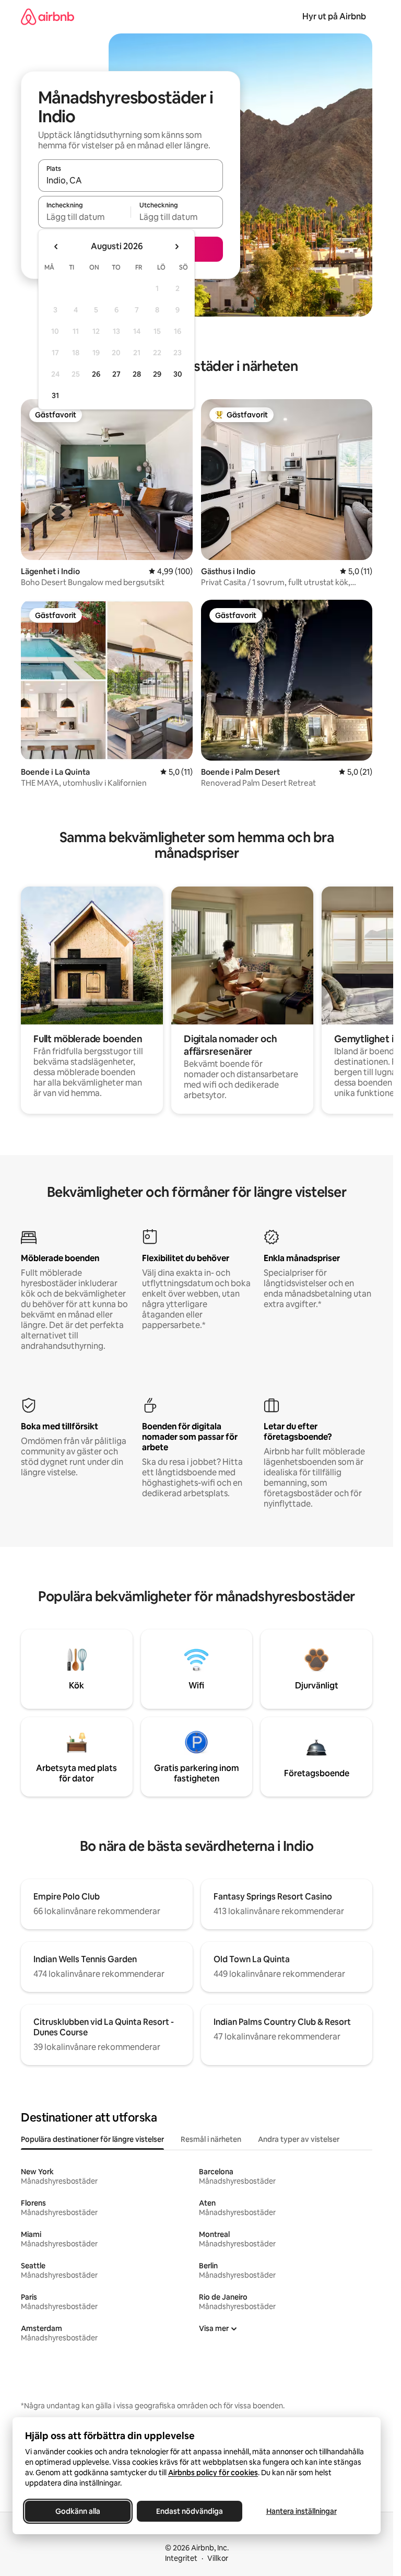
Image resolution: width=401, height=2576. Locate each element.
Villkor (218, 2558)
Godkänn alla (78, 2511)
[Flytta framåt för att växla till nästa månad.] (176, 247)
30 (178, 374)
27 (116, 374)
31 (55, 395)
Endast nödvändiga (190, 2511)
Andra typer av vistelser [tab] (299, 2139)
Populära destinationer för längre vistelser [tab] (92, 2139)
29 (157, 374)
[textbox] (84, 217)
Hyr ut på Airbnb (334, 16)
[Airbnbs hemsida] (48, 16)
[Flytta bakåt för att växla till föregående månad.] (56, 247)
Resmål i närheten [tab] (211, 2139)
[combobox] (131, 180)
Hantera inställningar (302, 2511)
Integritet (181, 2558)
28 (137, 374)
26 (96, 374)
